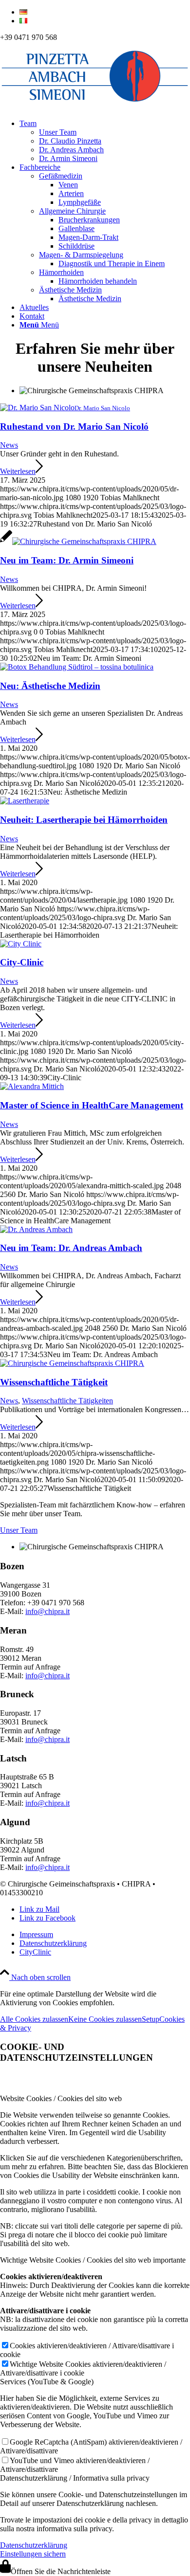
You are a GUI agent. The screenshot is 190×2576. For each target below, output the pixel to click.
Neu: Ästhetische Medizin (50, 686)
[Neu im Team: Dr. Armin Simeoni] (78, 541)
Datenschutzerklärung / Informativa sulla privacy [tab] (75, 2478)
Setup (151, 2019)
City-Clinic (22, 962)
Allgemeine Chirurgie (72, 211)
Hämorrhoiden (61, 272)
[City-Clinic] (21, 944)
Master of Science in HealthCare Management (92, 1105)
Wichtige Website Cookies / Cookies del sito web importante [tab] (93, 2260)
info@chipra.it (47, 1611)
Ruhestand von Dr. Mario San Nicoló (74, 426)
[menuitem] (105, 12)
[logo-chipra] (95, 107)
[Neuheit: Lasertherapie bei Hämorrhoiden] (25, 801)
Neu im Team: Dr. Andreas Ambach (71, 1248)
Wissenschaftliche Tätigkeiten (67, 1401)
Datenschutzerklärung (34, 2545)
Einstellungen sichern (33, 2554)
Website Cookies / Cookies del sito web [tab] (61, 2098)
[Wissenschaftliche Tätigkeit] (72, 1363)
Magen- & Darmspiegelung (81, 255)
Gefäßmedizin (61, 176)
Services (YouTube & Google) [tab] (47, 2382)
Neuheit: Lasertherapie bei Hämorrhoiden (84, 820)
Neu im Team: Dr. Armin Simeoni (67, 560)
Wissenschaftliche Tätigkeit (54, 1382)
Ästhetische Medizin (70, 290)
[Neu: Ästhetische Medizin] (77, 667)
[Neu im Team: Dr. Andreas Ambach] (36, 1229)
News (9, 445)
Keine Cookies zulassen (105, 2019)
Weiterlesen (18, 471)
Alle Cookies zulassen (34, 2019)
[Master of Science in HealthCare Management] (32, 1086)
